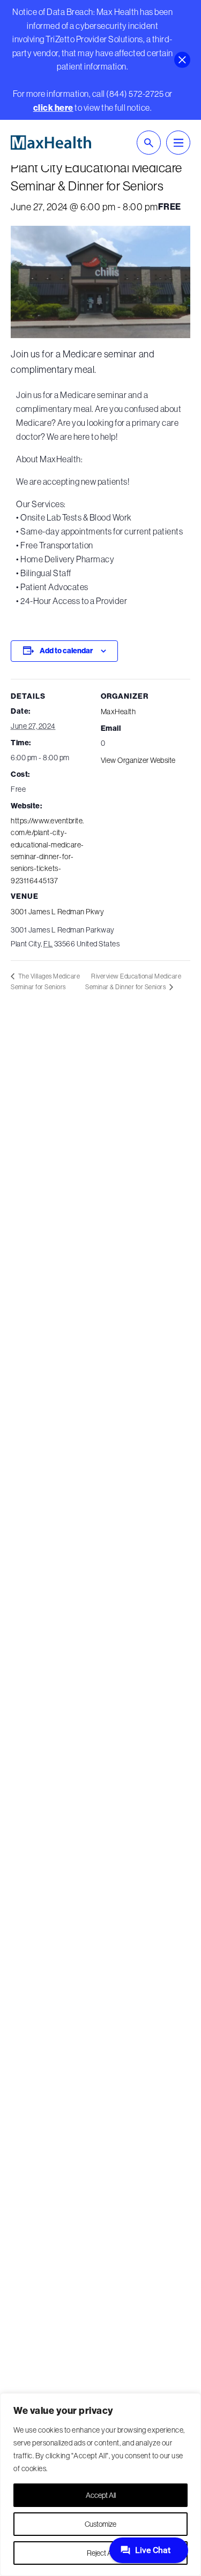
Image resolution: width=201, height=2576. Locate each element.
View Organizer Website (138, 760)
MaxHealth (118, 712)
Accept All (101, 2495)
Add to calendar (66, 651)
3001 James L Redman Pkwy (57, 912)
